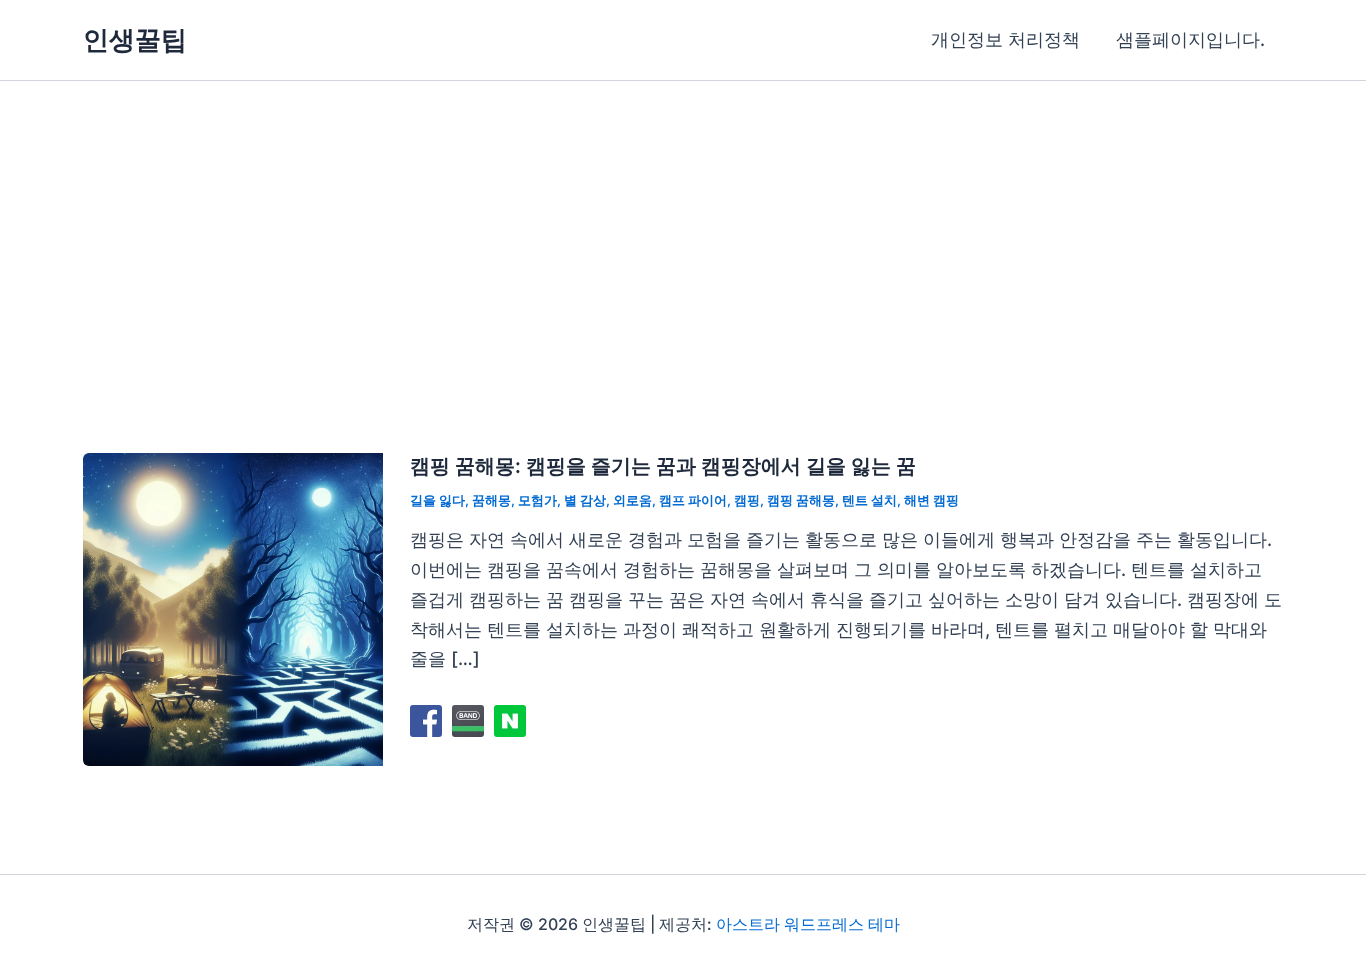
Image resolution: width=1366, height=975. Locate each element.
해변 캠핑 (931, 500)
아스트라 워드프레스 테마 (808, 924)
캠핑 (747, 500)
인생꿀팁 (135, 39)
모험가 (537, 500)
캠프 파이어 (693, 500)
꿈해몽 (491, 500)
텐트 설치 (869, 500)
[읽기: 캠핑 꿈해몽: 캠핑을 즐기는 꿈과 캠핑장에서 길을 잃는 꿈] (233, 607)
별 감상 (585, 500)
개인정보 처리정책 (1005, 39)
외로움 (632, 500)
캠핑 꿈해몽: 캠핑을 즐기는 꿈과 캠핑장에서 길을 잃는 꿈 (663, 466)
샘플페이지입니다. (1190, 39)
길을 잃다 (437, 500)
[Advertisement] (683, 231)
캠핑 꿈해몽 (801, 500)
